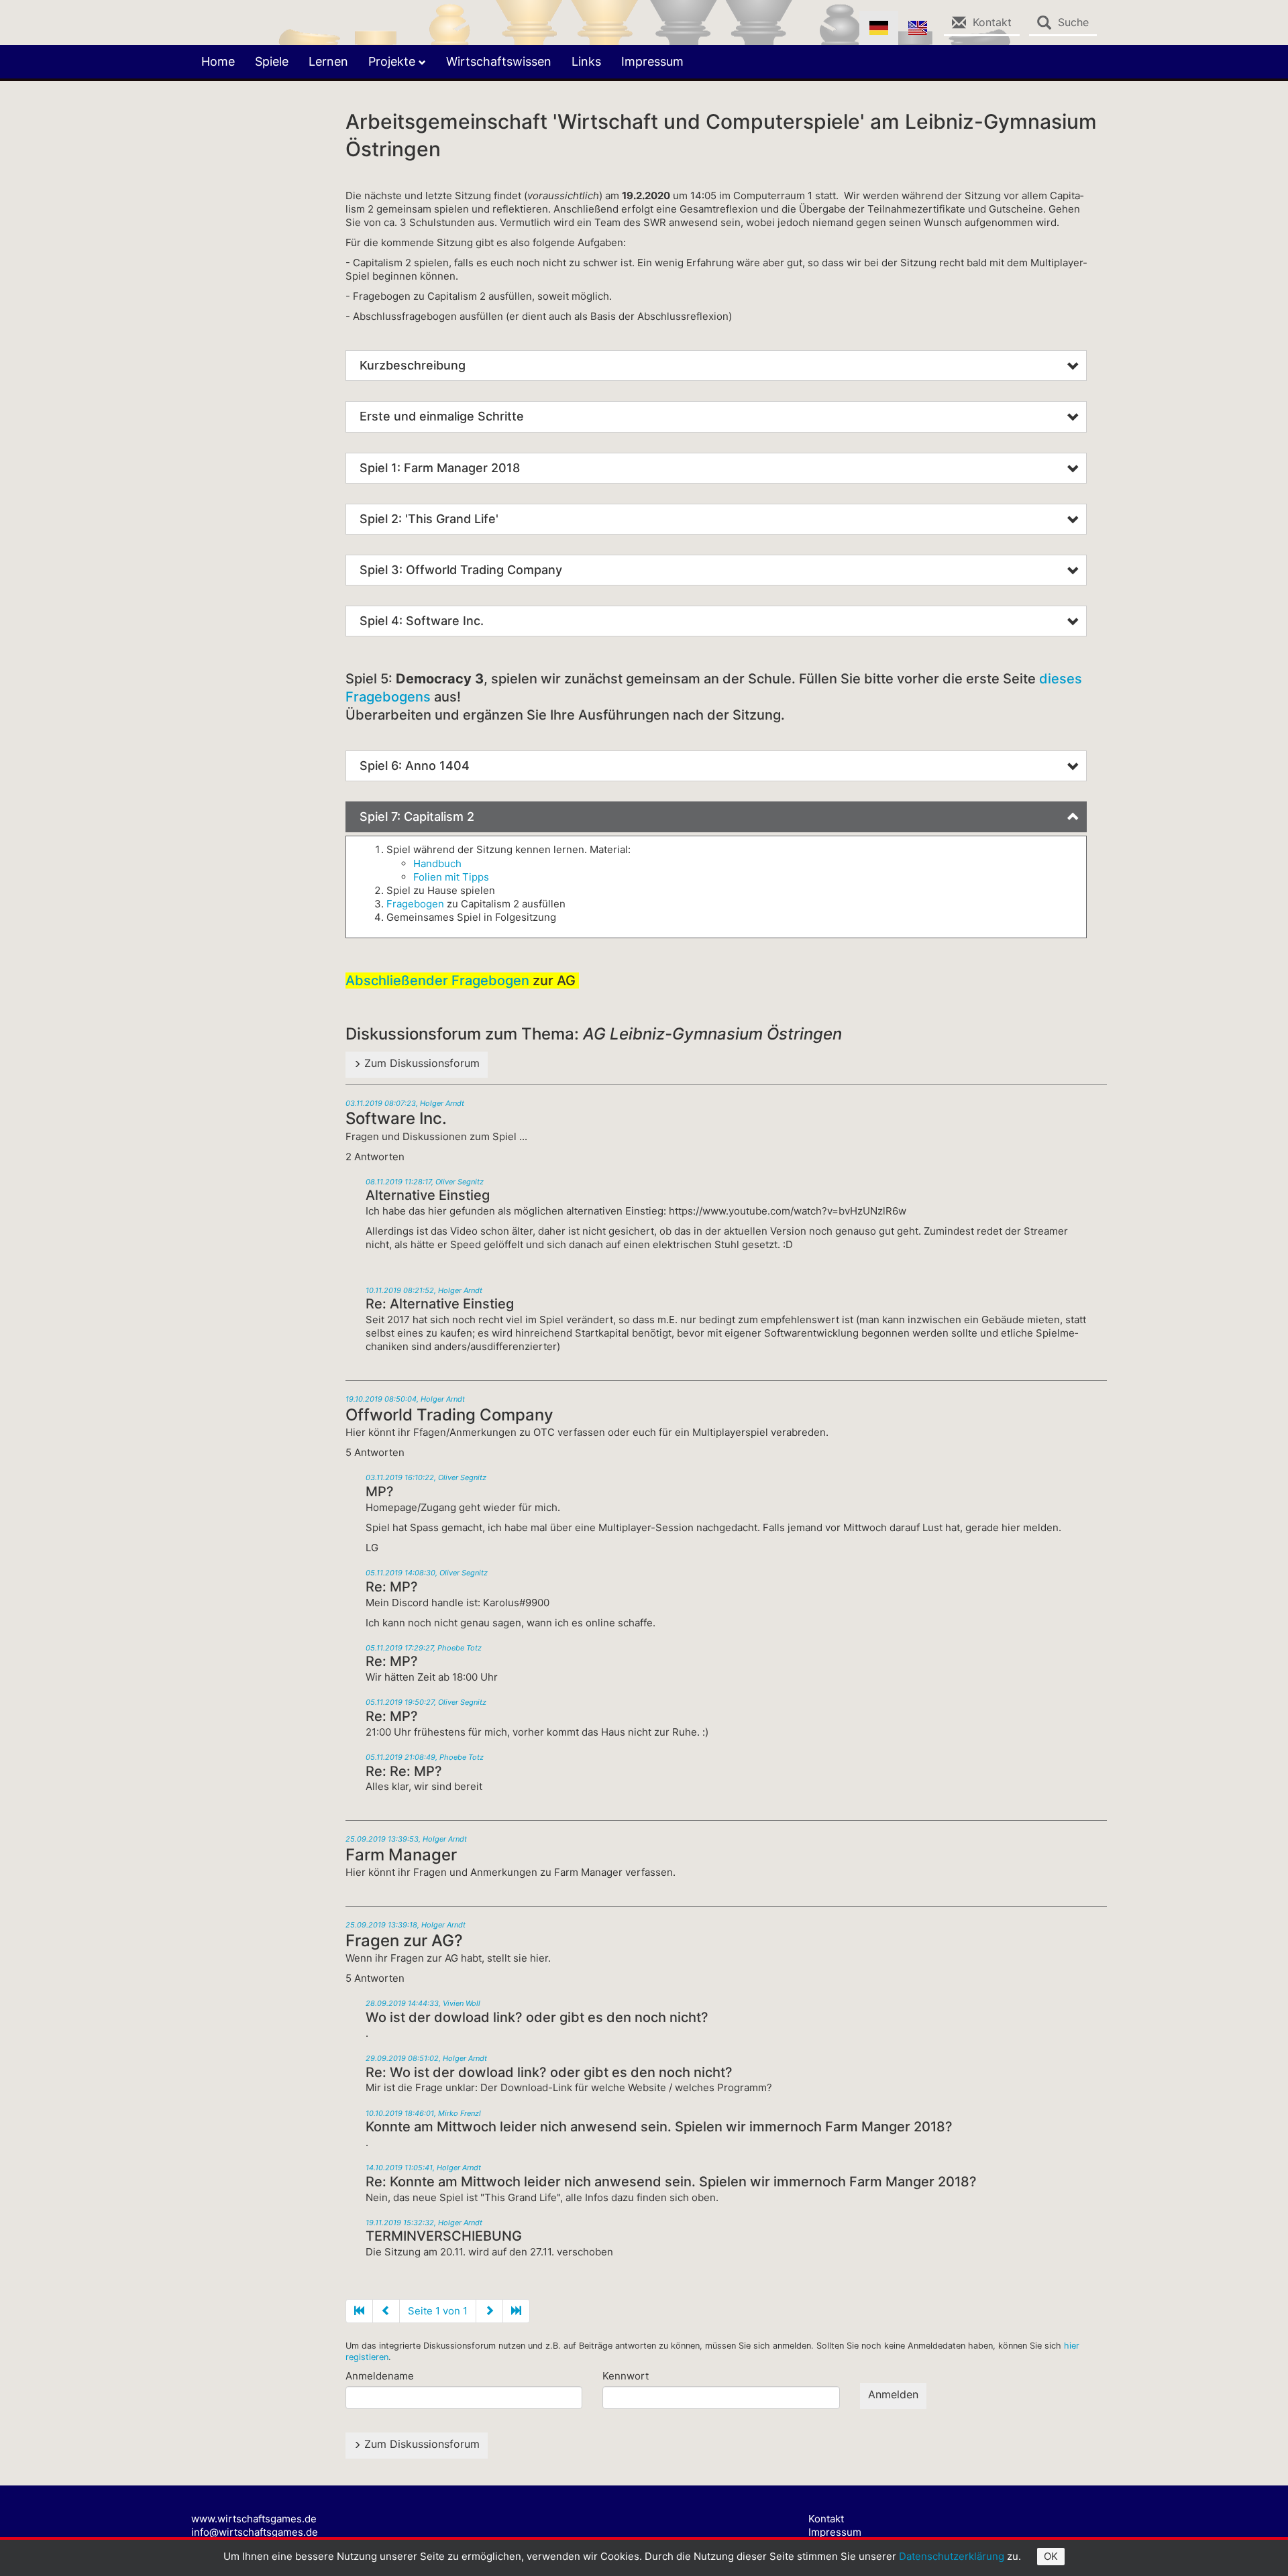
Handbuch (437, 863)
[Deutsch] (879, 28)
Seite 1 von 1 (438, 2311)
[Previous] (359, 2311)
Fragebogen (415, 904)
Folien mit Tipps (451, 877)
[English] (918, 28)
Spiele (272, 61)
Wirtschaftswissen (499, 61)
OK (1051, 2556)
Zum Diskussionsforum (420, 1063)
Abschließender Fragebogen (437, 981)
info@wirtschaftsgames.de (255, 2532)
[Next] (516, 2311)
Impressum (652, 61)
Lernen (328, 61)
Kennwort (626, 2376)
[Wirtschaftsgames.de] (201, 17)
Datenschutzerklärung (952, 2556)
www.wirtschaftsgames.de (254, 2519)
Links (586, 61)
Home (218, 61)
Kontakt (826, 2519)
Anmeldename (380, 2376)
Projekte (393, 61)
